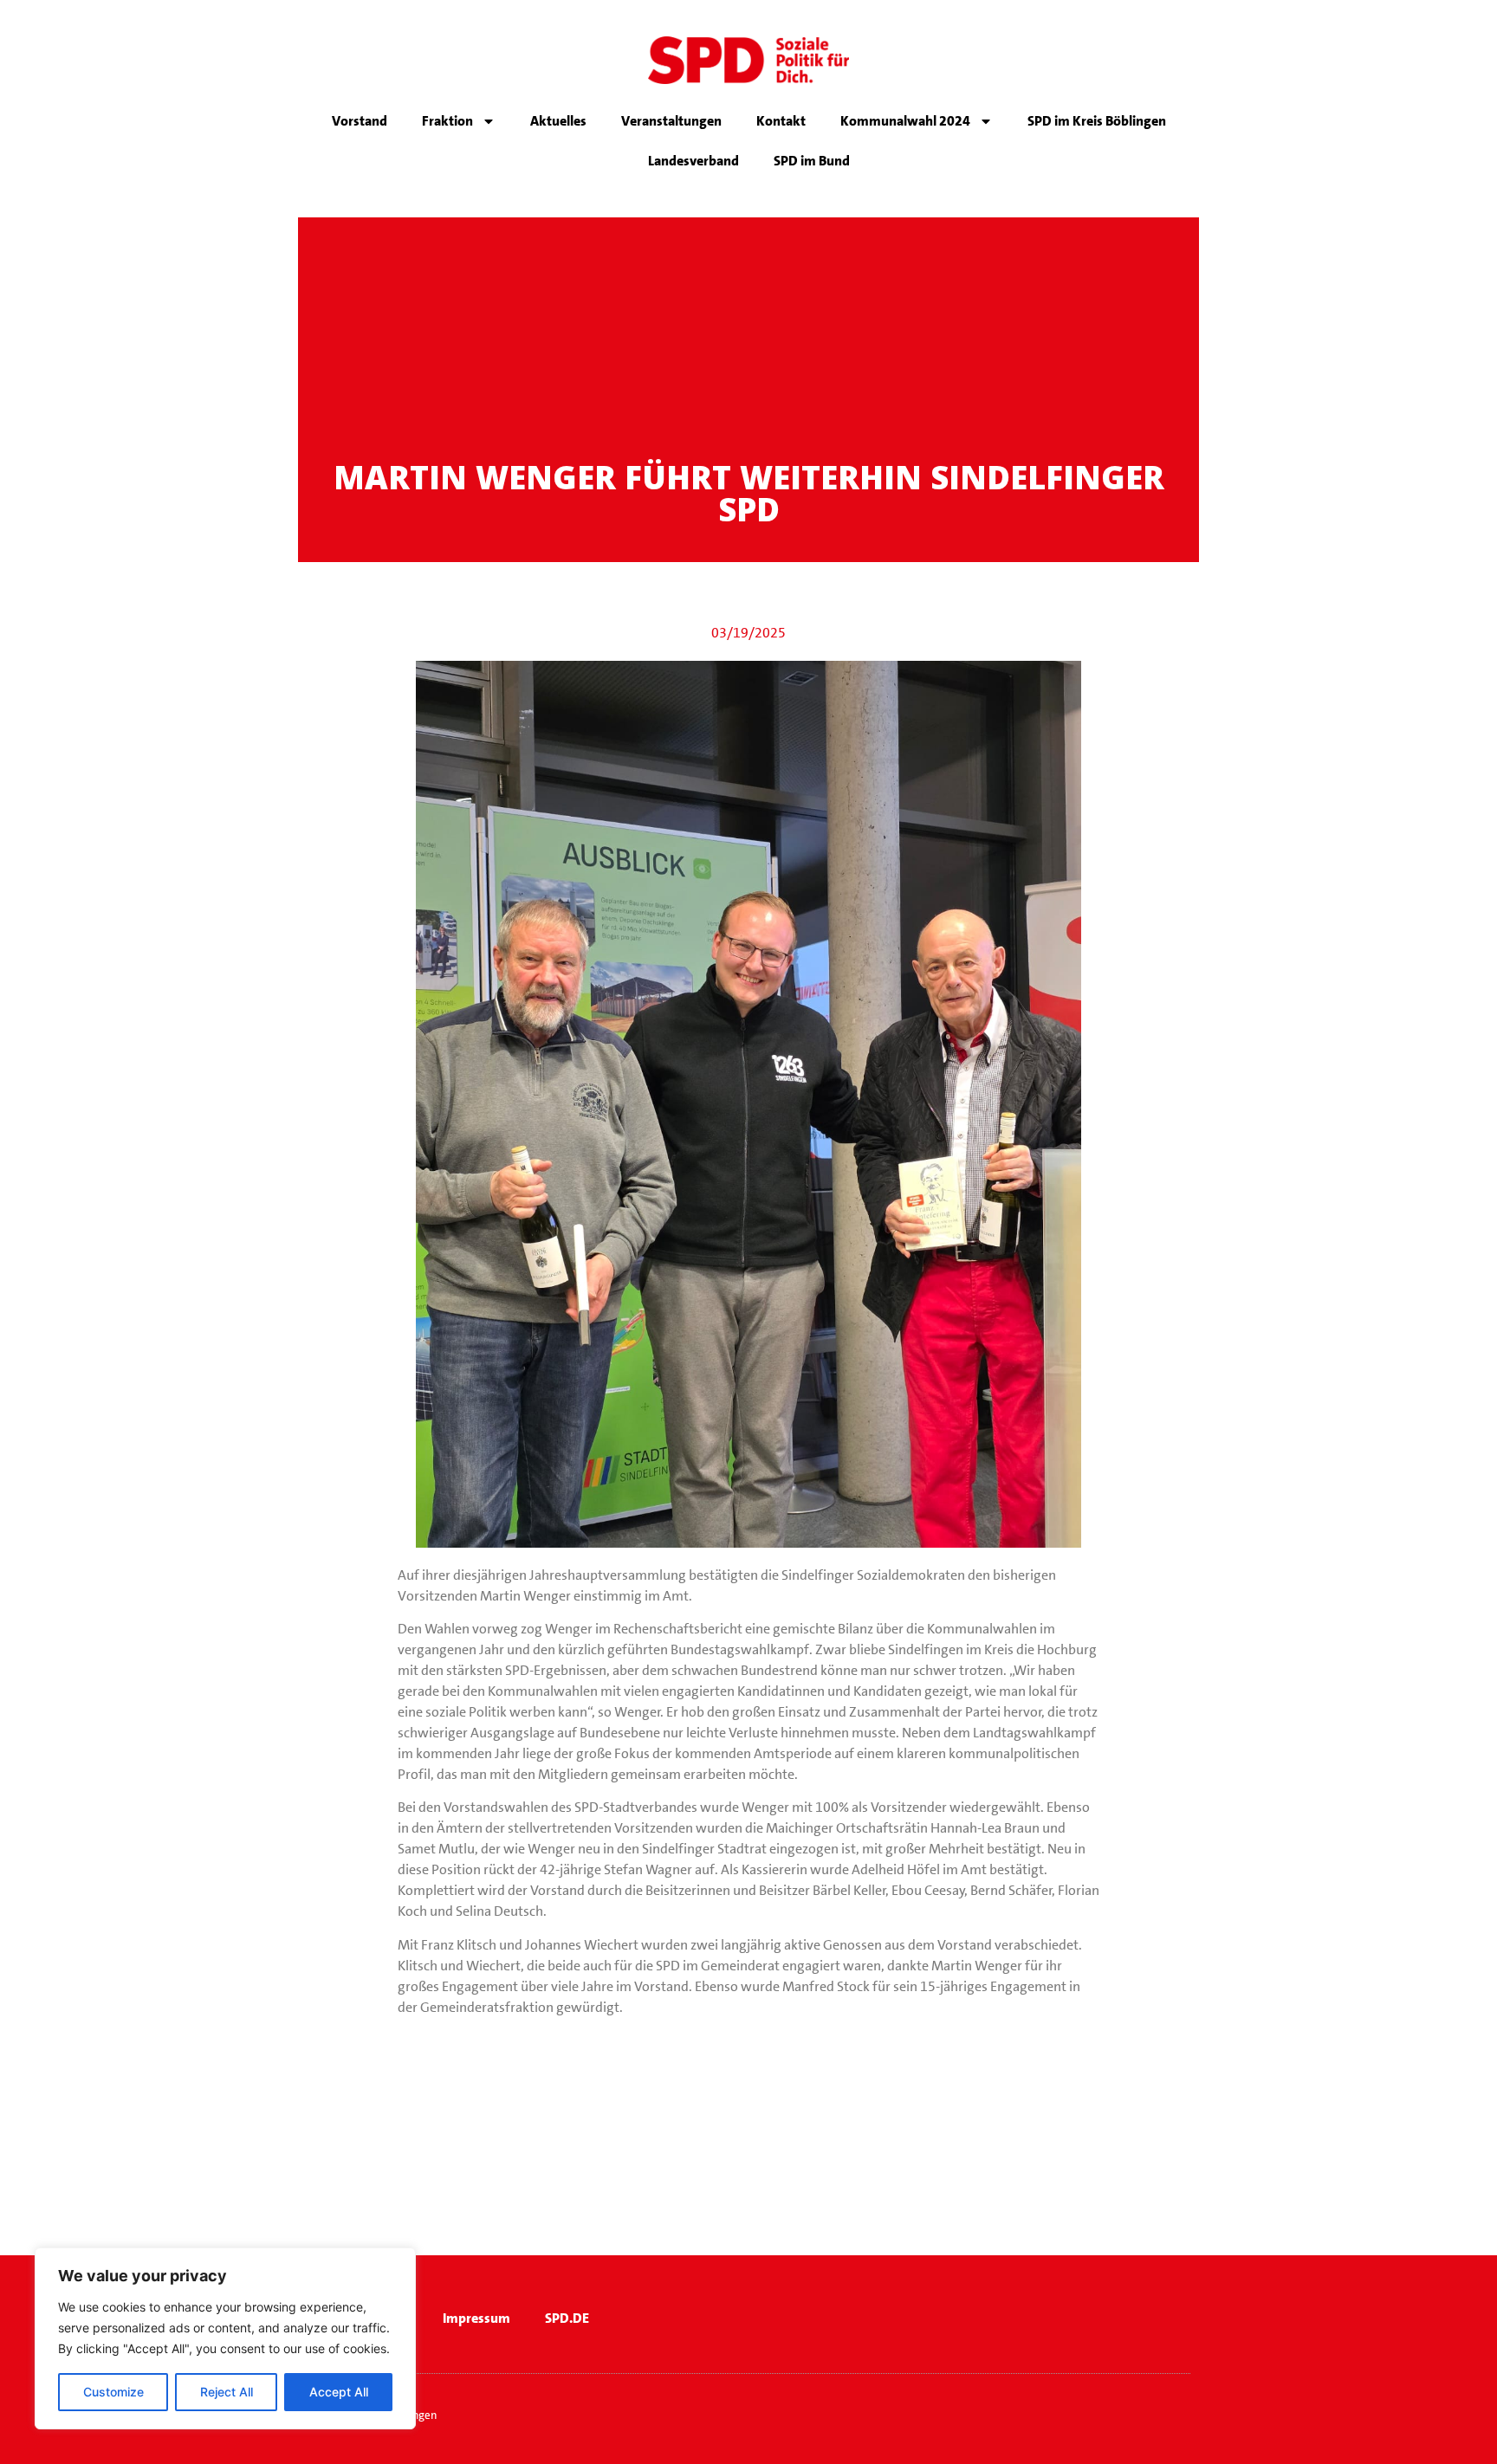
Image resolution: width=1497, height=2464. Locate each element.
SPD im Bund (812, 161)
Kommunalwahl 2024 (905, 121)
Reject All (227, 2392)
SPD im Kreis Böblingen (1097, 121)
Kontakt (781, 121)
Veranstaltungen (671, 121)
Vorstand (360, 121)
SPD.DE (567, 2318)
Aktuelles (558, 121)
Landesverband (693, 161)
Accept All (339, 2392)
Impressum (476, 2318)
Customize (113, 2392)
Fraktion (447, 121)
